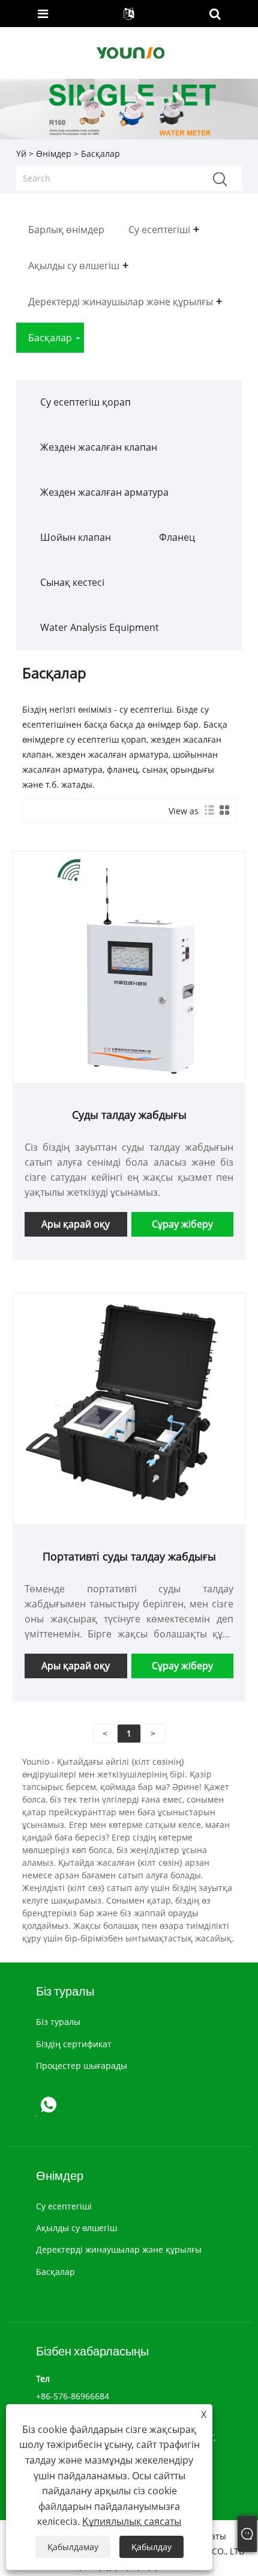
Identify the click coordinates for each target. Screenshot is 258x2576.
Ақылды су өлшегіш (76, 2228)
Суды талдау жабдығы (129, 1115)
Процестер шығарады (82, 2066)
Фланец (177, 537)
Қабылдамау (73, 2547)
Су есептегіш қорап (85, 402)
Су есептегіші (64, 2206)
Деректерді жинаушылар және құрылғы (119, 2249)
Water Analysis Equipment (100, 627)
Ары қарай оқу (76, 1224)
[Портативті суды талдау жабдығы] (129, 1408)
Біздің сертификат (74, 2044)
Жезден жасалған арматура (104, 492)
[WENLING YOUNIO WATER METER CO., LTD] (130, 52)
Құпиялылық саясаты (132, 2521)
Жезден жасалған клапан (99, 447)
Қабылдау (151, 2547)
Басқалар (55, 2272)
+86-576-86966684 (73, 2396)
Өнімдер (54, 154)
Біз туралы (58, 2022)
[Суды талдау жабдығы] (129, 967)
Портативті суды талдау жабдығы (129, 1556)
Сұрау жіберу (182, 1224)
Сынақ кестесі (72, 582)
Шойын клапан (76, 537)
